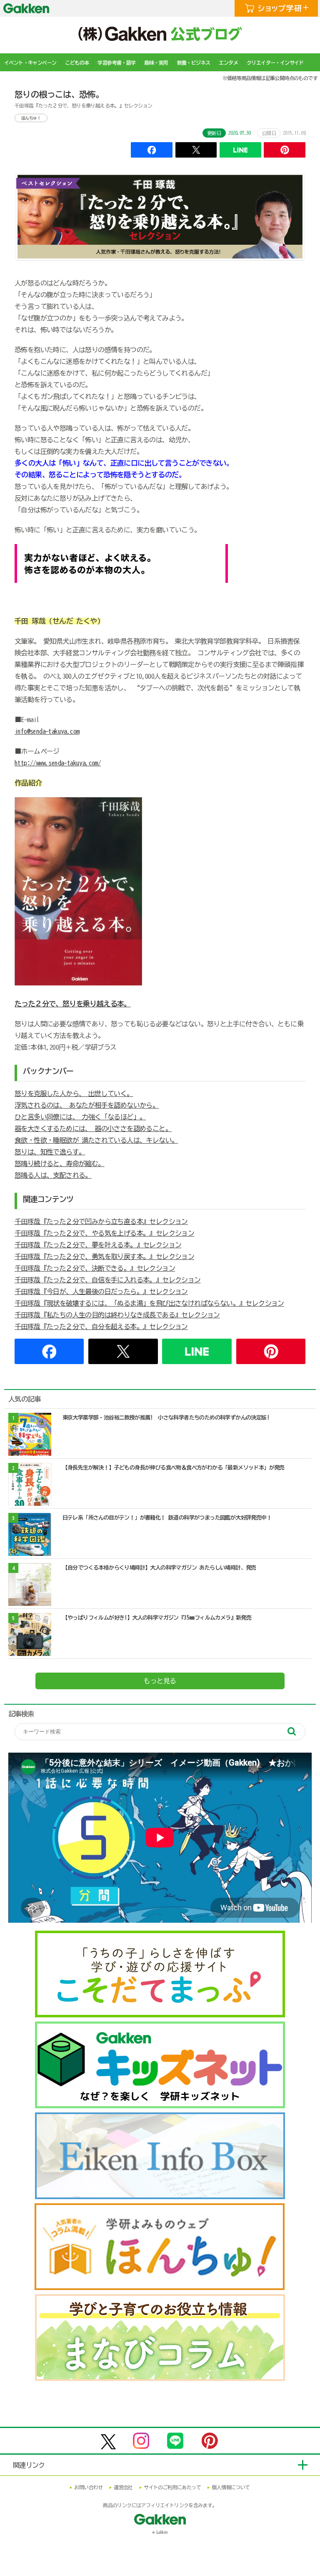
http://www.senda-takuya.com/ (58, 763)
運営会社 (123, 2487)
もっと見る (160, 1681)
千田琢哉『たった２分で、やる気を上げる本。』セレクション (104, 1233)
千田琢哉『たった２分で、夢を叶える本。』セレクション (98, 1245)
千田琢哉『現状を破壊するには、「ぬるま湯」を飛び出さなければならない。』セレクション (149, 1303)
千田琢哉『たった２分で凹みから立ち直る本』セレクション (101, 1222)
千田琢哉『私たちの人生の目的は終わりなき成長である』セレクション (117, 1315)
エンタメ (228, 63)
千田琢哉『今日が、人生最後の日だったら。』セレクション (101, 1292)
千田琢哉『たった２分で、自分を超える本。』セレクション (101, 1327)
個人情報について (231, 2487)
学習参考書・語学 (116, 63)
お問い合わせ (88, 2487)
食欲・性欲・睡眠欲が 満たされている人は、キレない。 (96, 1140)
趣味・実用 (156, 63)
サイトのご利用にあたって (172, 2487)
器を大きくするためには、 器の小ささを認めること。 (93, 1129)
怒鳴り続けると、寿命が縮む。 (60, 1164)
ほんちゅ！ (31, 118)
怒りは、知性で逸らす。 (50, 1152)
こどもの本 (77, 63)
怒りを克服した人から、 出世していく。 (74, 1094)
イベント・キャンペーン (30, 63)
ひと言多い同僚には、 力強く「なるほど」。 (80, 1117)
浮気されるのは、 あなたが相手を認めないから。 (87, 1105)
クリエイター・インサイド (275, 63)
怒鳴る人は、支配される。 (53, 1175)
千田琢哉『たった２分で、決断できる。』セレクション (95, 1268)
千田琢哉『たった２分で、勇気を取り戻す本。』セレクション (104, 1257)
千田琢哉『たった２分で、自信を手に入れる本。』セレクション (108, 1280)
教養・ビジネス (194, 63)
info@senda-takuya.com (47, 731)
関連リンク (29, 2465)
